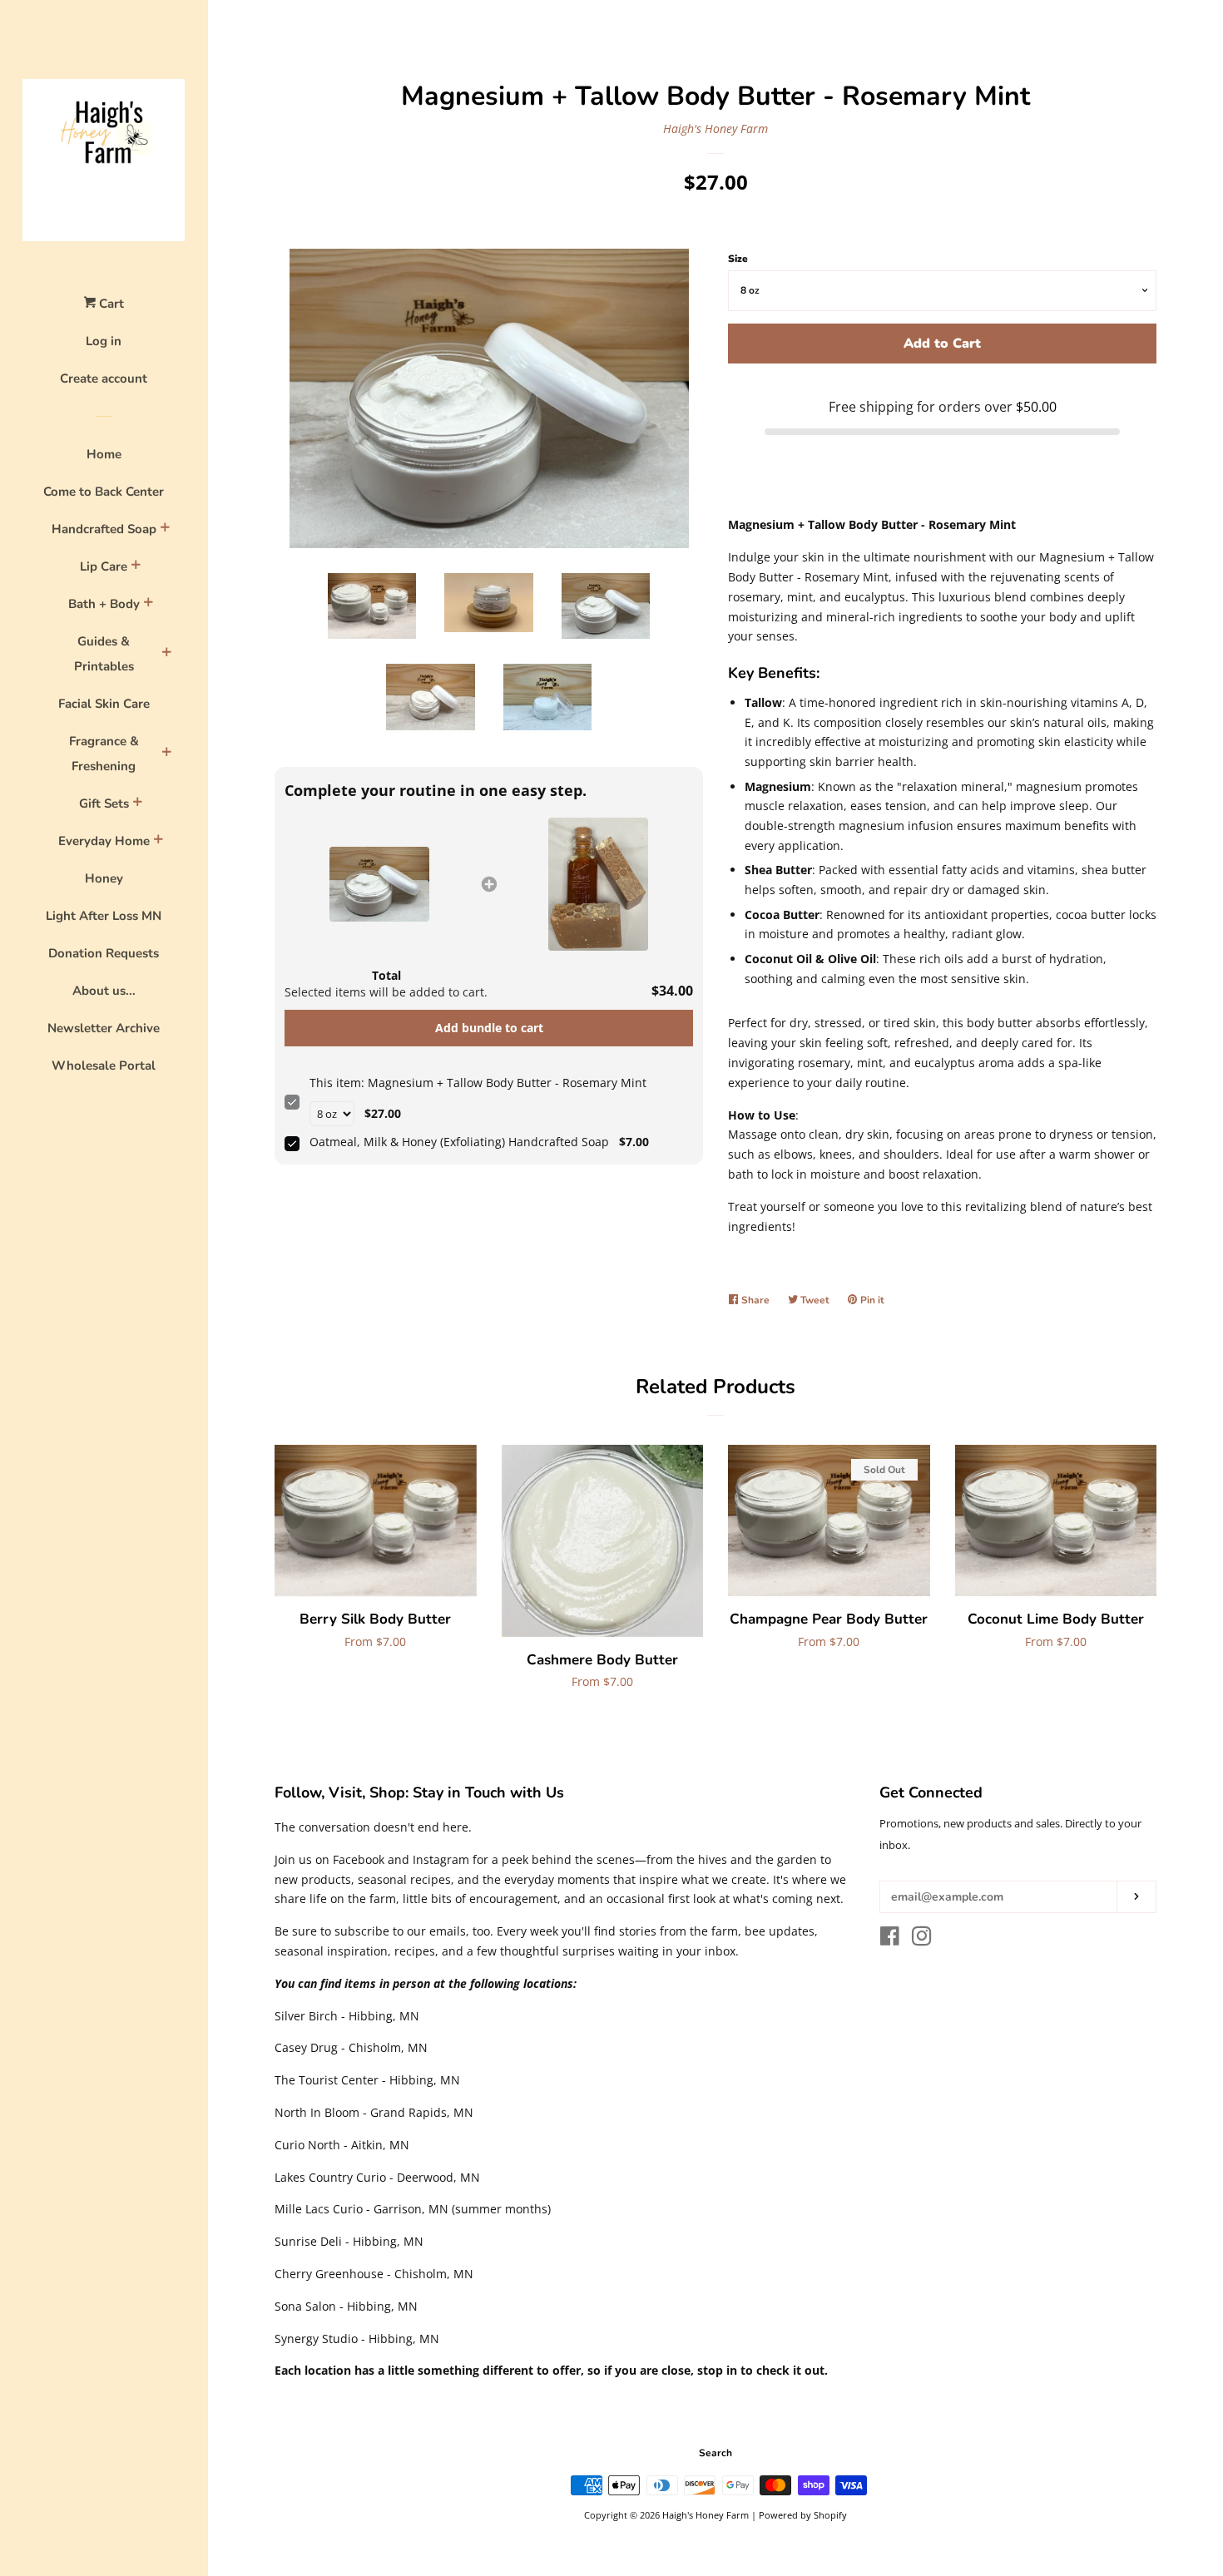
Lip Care (104, 566)
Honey (104, 878)
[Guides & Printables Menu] (166, 655)
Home (104, 454)
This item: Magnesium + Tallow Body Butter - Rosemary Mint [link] (478, 1083)
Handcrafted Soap (104, 529)
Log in (104, 341)
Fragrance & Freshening (104, 754)
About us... (104, 991)
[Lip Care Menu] (136, 567)
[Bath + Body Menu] (148, 605)
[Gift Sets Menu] (137, 804)
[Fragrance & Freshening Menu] (166, 754)
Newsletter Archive (104, 1028)
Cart (110, 304)
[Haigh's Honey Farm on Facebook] (890, 1939)
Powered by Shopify (803, 2515)
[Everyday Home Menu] (158, 842)
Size (738, 259)
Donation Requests (104, 953)
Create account (104, 378)
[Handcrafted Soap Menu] (165, 530)
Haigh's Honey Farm (715, 129)
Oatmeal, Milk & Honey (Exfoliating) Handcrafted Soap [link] (459, 1142)
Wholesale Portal (104, 1066)
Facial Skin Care (104, 704)
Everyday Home (104, 841)
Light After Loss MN (104, 916)
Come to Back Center (104, 492)
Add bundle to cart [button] (489, 1028)
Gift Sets (104, 803)
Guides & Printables (104, 654)
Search (715, 2453)
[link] (379, 884)
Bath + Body (104, 604)
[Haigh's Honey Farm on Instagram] (922, 1939)
